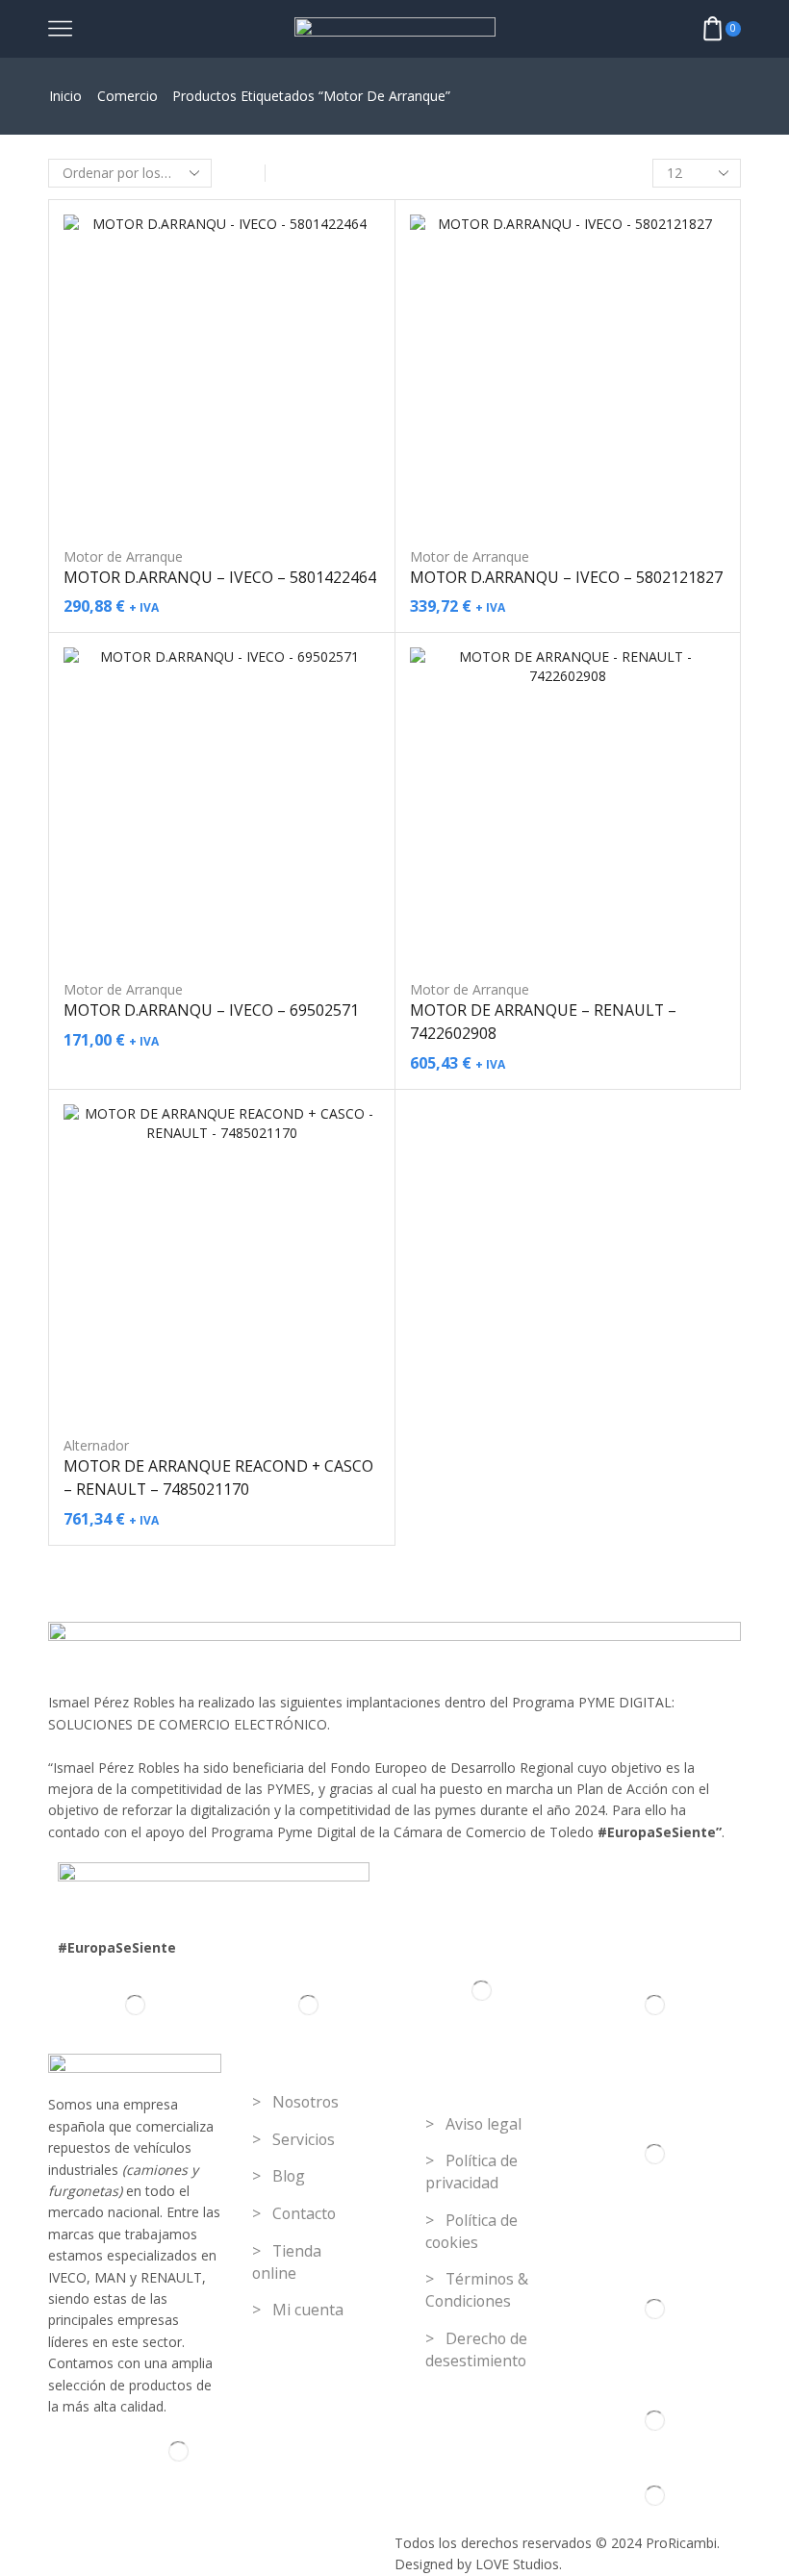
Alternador (96, 1445)
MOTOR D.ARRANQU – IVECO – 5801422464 (220, 577)
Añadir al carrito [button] (221, 499)
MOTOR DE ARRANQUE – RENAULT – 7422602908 (543, 1022)
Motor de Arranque (123, 556)
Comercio (127, 96)
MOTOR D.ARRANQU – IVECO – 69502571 (211, 1010)
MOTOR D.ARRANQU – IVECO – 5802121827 (566, 577)
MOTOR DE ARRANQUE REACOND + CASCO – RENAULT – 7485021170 (218, 1477)
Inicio (65, 96)
